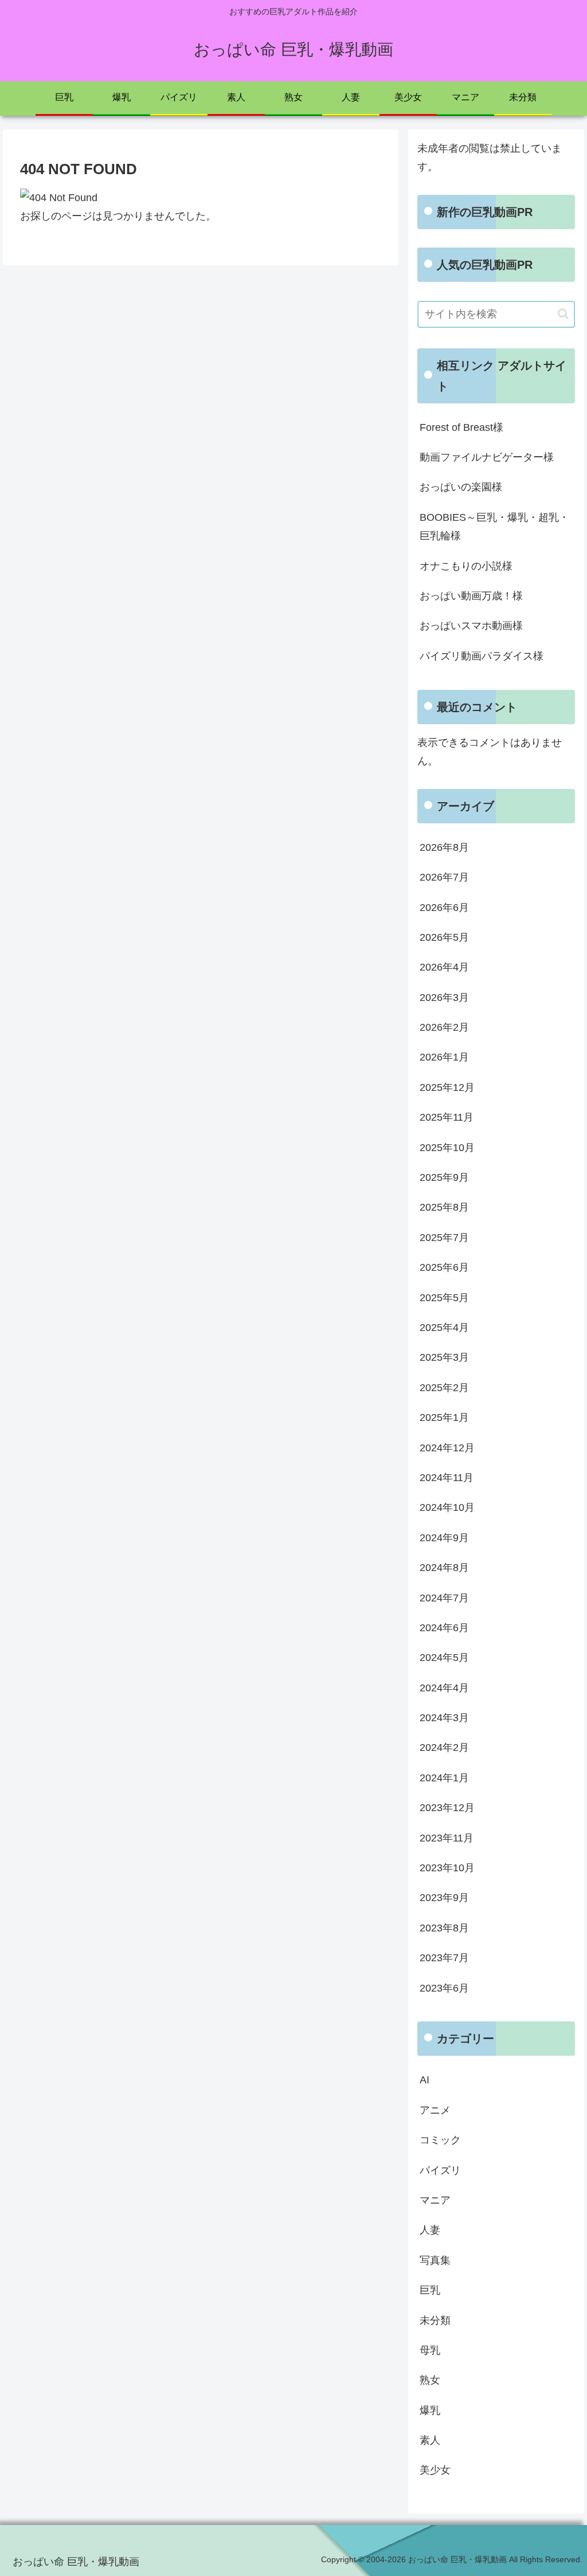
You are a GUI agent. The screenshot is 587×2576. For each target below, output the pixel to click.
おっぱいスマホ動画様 (471, 626)
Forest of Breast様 (461, 427)
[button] (563, 314)
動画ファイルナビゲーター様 (487, 457)
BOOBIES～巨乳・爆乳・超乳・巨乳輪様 (494, 527)
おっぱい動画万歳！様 (471, 596)
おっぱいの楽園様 (461, 487)
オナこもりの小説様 (466, 566)
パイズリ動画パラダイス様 (482, 656)
